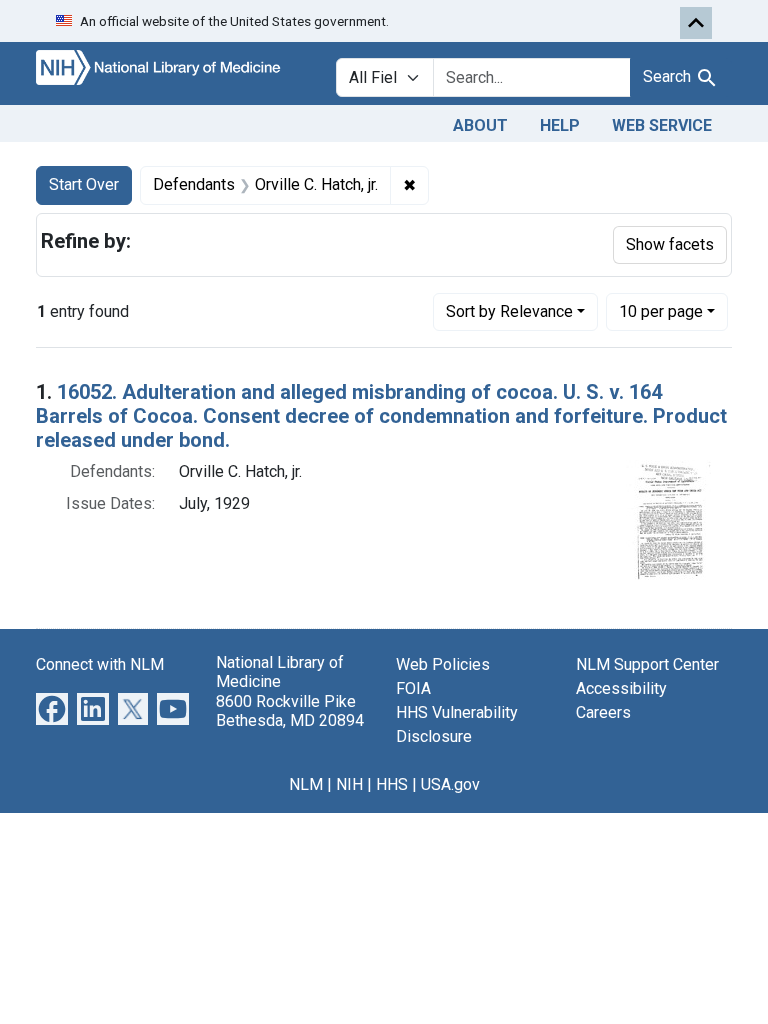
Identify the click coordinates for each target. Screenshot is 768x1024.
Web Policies (443, 664)
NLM (306, 784)
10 (661, 311)
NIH (349, 784)
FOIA (413, 688)
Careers (603, 712)
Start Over (84, 184)
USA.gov (450, 784)
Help (560, 125)
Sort (509, 311)
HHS (392, 784)
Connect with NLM (100, 664)
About (480, 125)
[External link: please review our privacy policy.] (52, 708)
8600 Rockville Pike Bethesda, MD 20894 (290, 711)
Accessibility (621, 688)
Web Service (662, 125)
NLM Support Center (647, 664)
